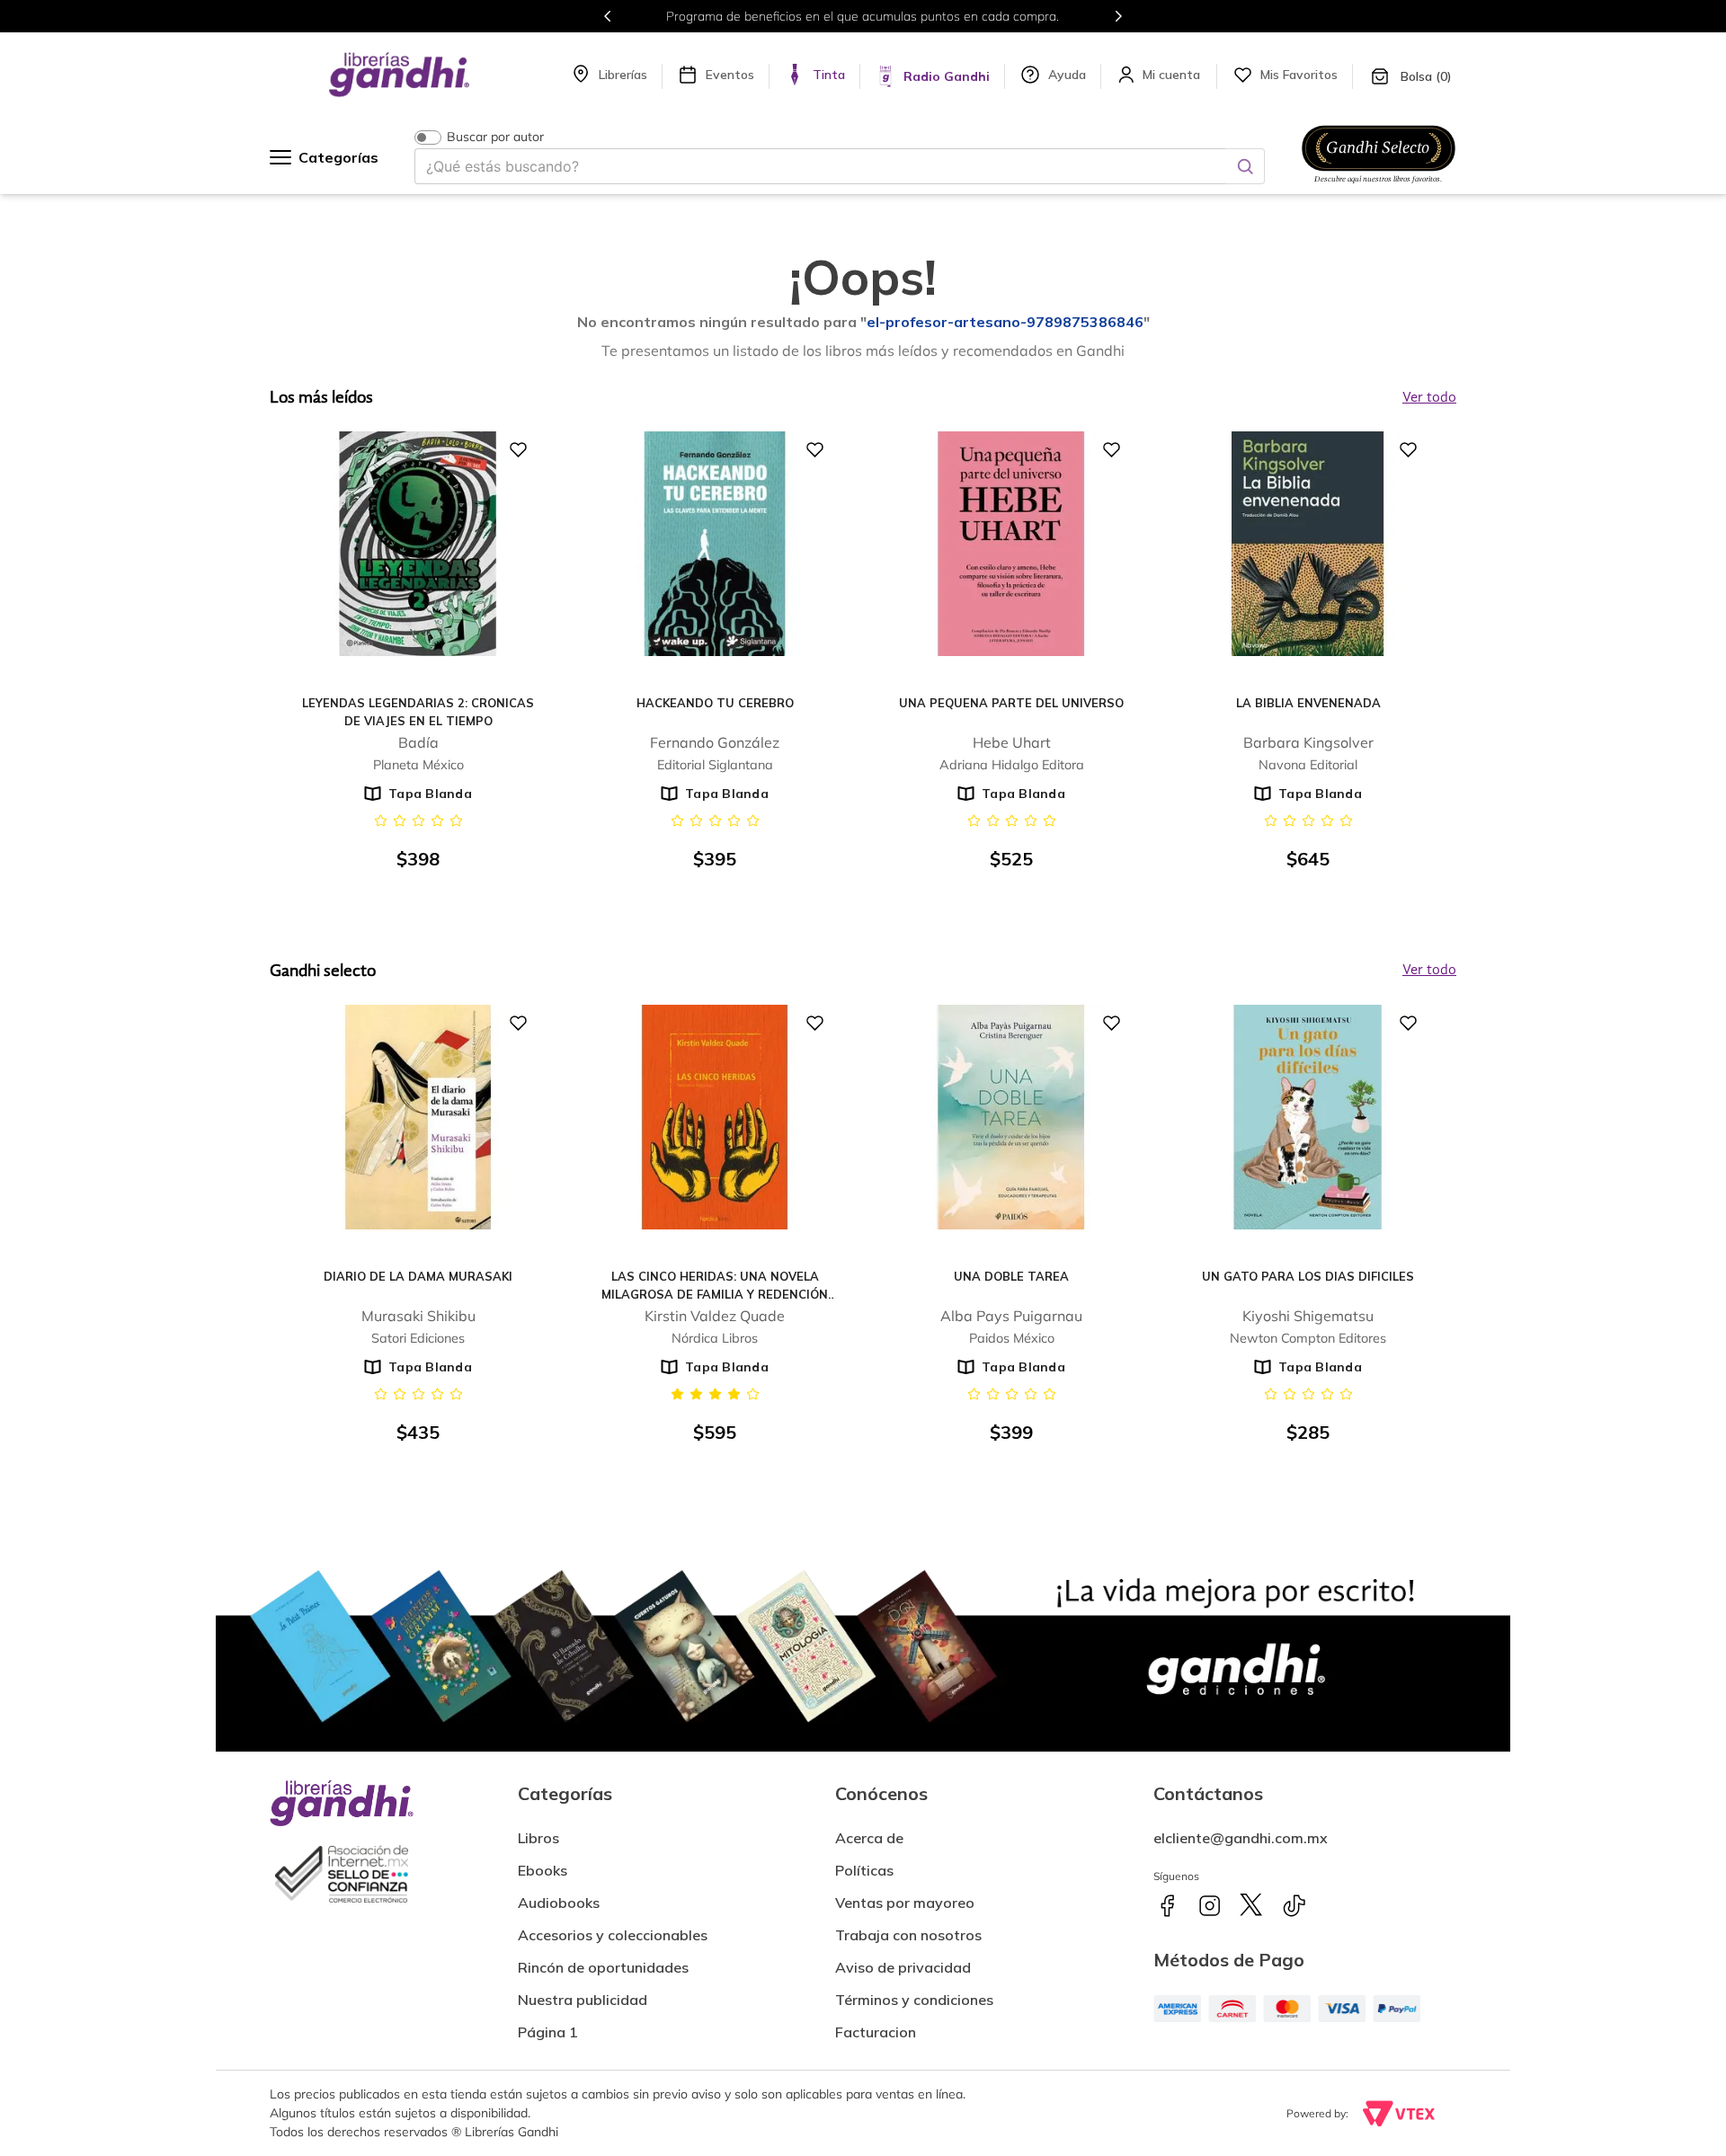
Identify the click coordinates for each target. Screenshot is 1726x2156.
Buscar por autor (495, 137)
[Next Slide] (1118, 16)
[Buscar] (1245, 166)
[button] (876, 2025)
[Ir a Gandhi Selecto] (1379, 186)
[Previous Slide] (608, 16)
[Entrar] (1173, 75)
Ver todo (1429, 971)
